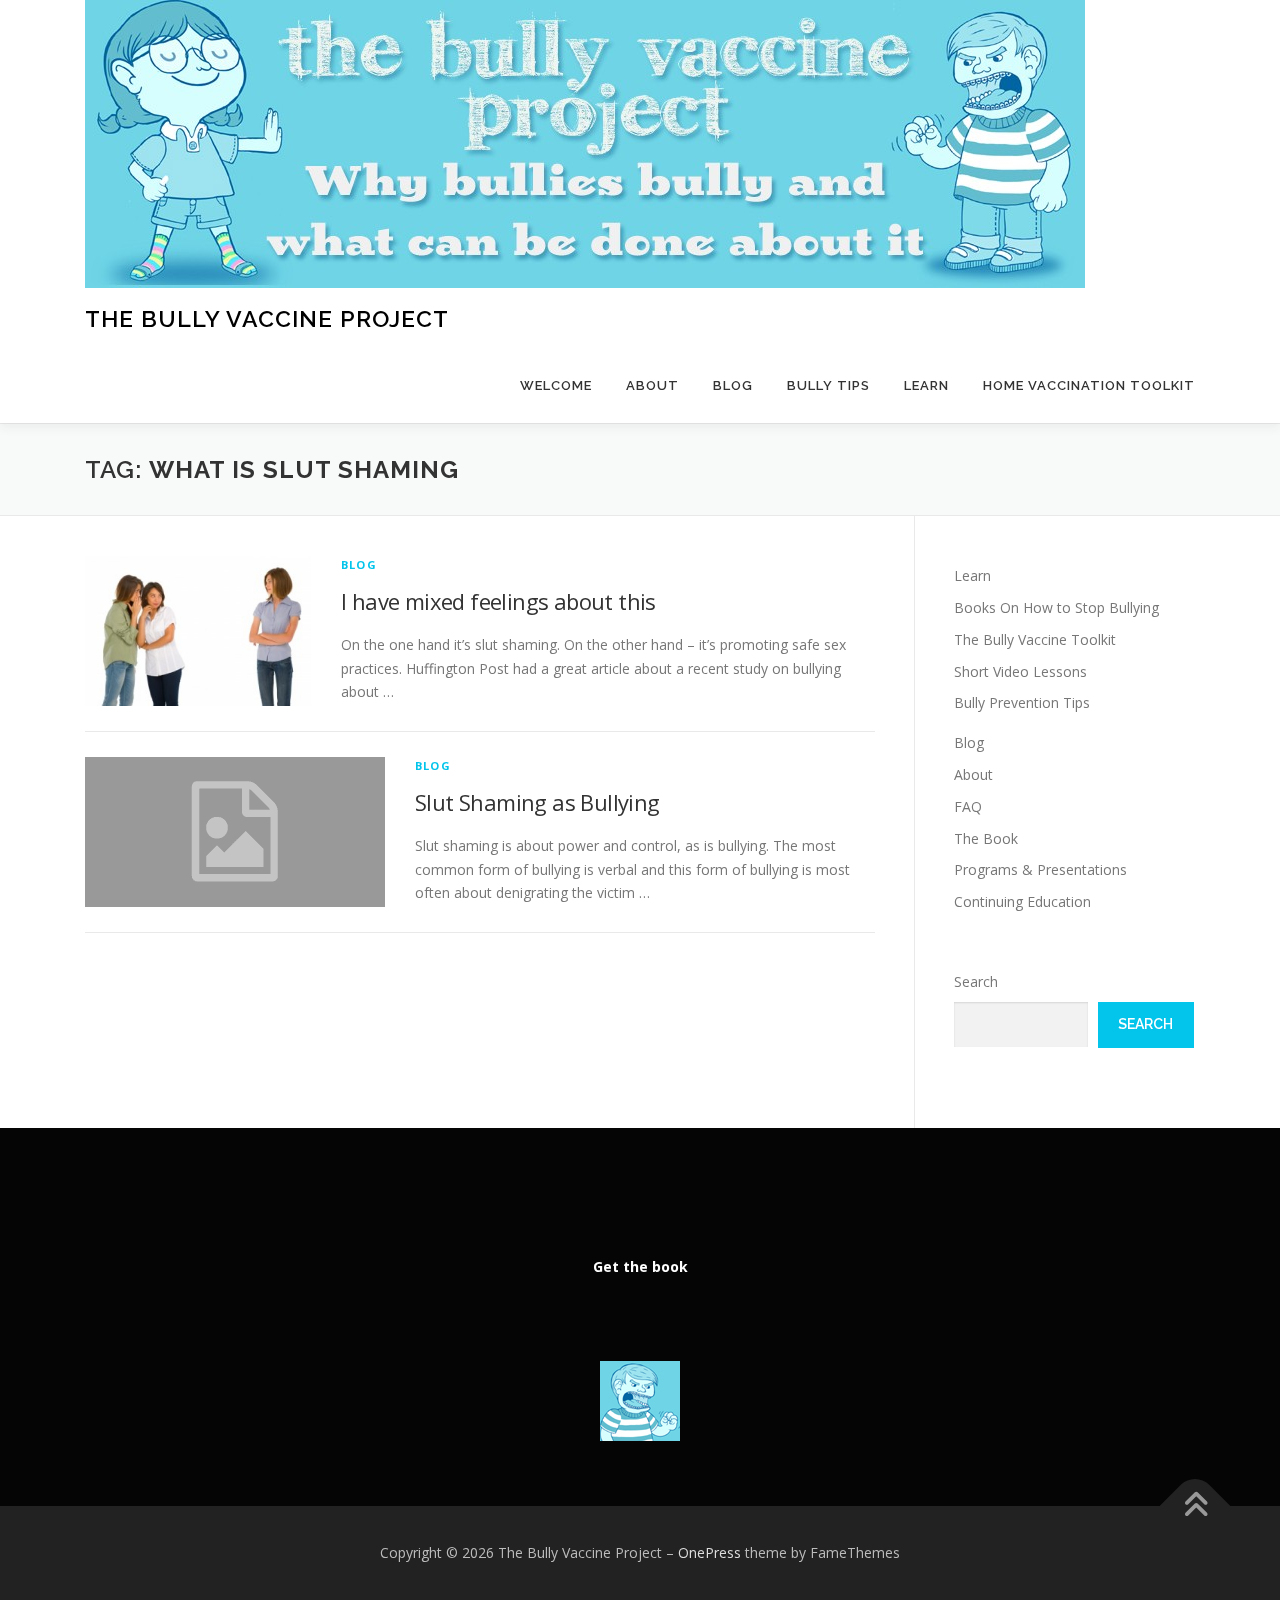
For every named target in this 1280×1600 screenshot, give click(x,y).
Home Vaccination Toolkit (1089, 385)
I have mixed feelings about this (498, 601)
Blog (733, 385)
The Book (986, 838)
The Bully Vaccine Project (267, 318)
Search (976, 981)
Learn (926, 385)
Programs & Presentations (1040, 869)
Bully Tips (828, 385)
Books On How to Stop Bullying (1056, 607)
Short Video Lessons (1020, 671)
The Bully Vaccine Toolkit (1035, 639)
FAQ (968, 806)
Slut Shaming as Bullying (537, 802)
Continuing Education (1022, 901)
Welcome (556, 385)
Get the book (640, 1266)
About (652, 385)
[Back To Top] (1195, 1506)
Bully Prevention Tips (1022, 702)
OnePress (709, 1552)
